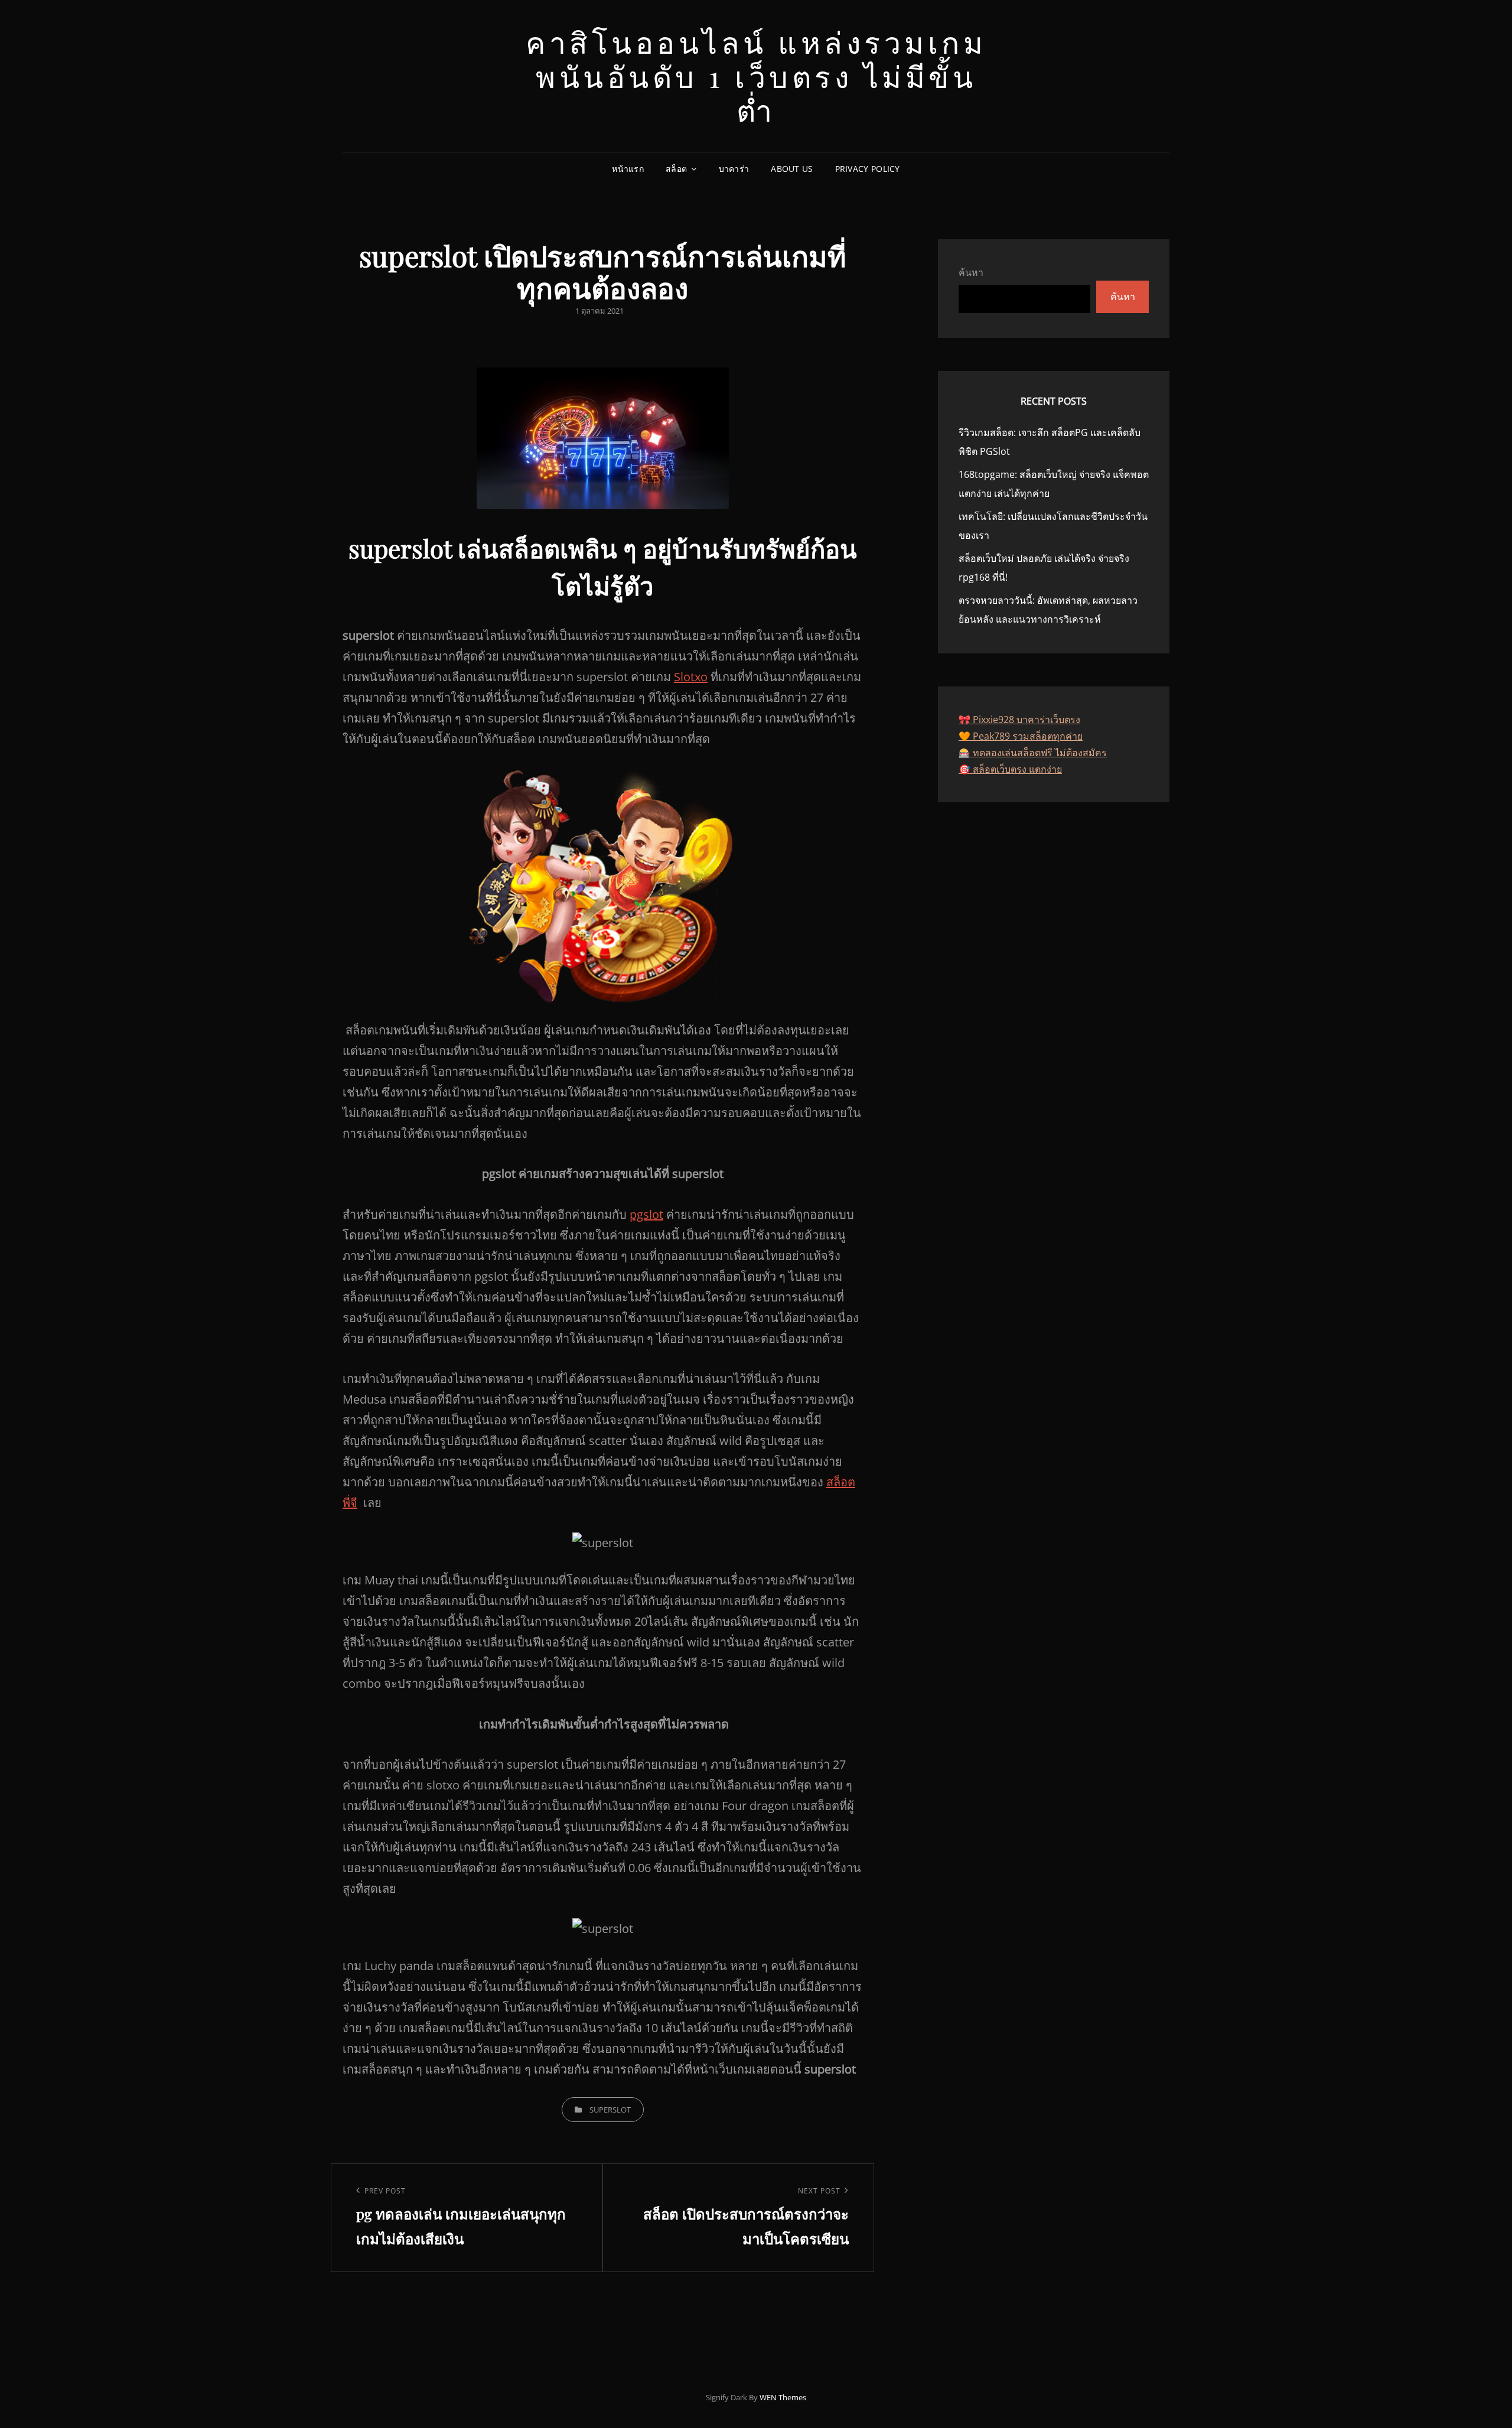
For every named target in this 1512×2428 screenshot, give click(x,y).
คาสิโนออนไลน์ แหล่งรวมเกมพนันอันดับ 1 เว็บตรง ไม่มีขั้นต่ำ (756, 76)
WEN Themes (783, 2397)
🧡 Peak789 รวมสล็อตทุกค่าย (1021, 736)
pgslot (646, 1214)
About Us (792, 169)
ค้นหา (971, 272)
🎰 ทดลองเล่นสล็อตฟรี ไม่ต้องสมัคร (1033, 753)
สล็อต (676, 169)
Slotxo (691, 677)
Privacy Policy (868, 169)
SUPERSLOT (610, 2110)
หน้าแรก (628, 169)
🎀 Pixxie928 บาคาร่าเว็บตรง (1019, 720)
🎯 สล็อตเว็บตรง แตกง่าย (1010, 769)
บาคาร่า (734, 169)
